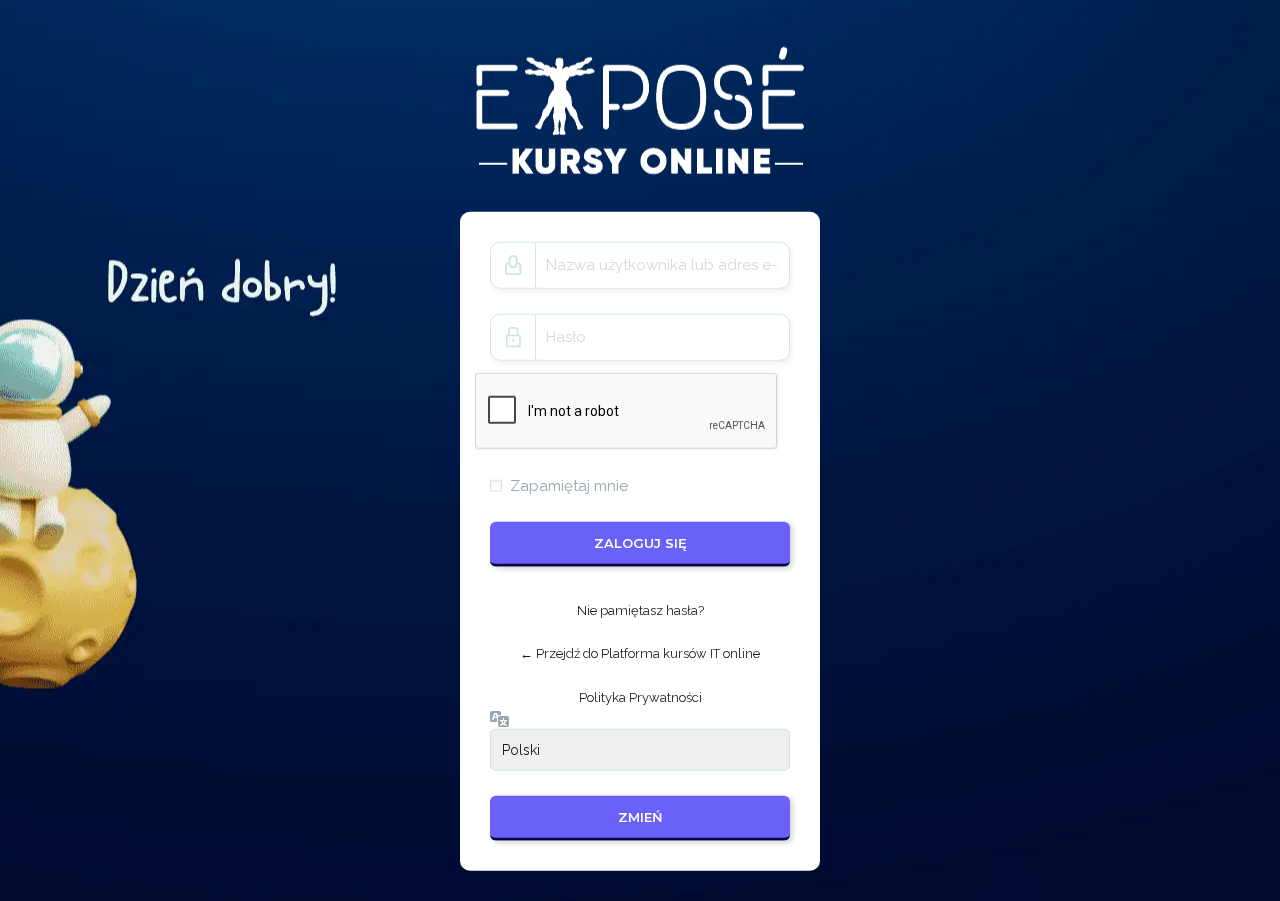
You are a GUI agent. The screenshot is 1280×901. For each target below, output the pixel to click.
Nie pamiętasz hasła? (640, 610)
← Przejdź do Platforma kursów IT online (640, 653)
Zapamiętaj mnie (569, 485)
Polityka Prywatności (640, 697)
